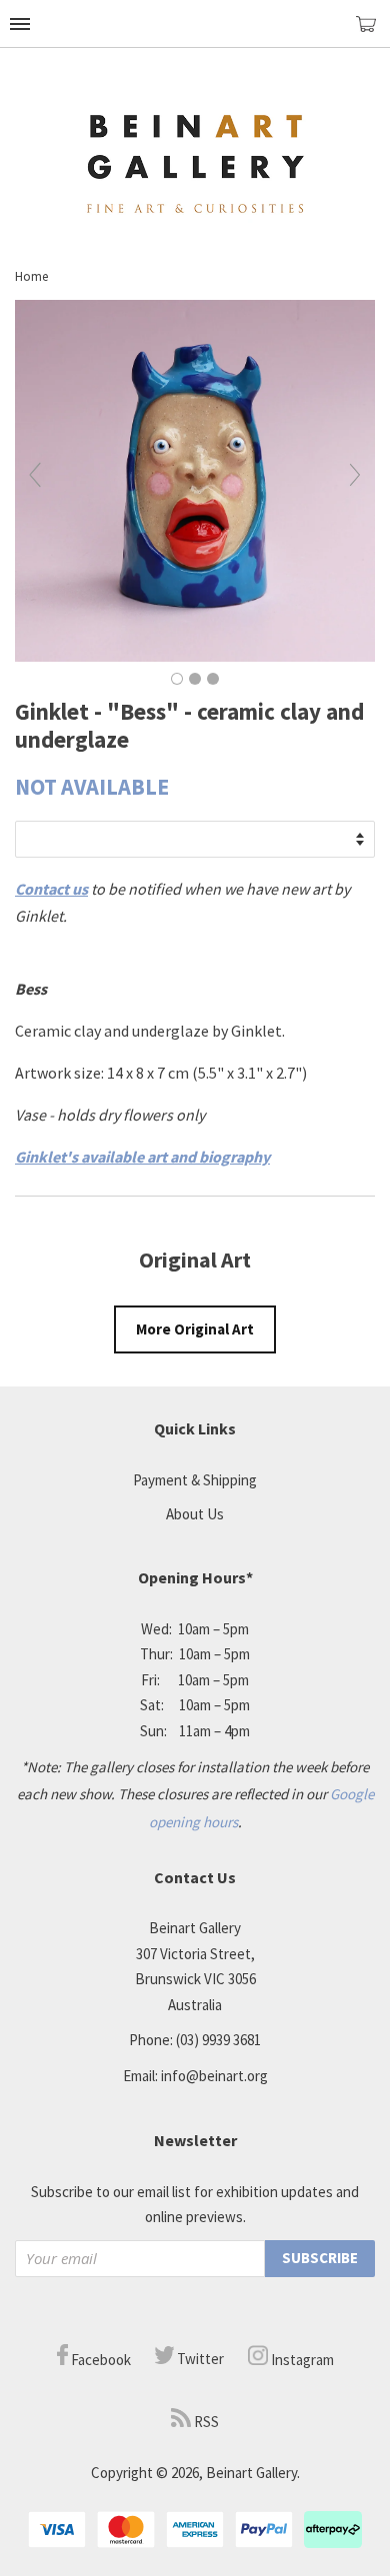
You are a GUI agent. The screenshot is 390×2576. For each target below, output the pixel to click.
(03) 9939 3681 (218, 2040)
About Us (195, 1514)
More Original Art (195, 1329)
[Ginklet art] (195, 656)
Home (31, 276)
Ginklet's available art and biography (142, 1157)
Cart (373, 32)
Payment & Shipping (195, 1480)
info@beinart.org (214, 2076)
